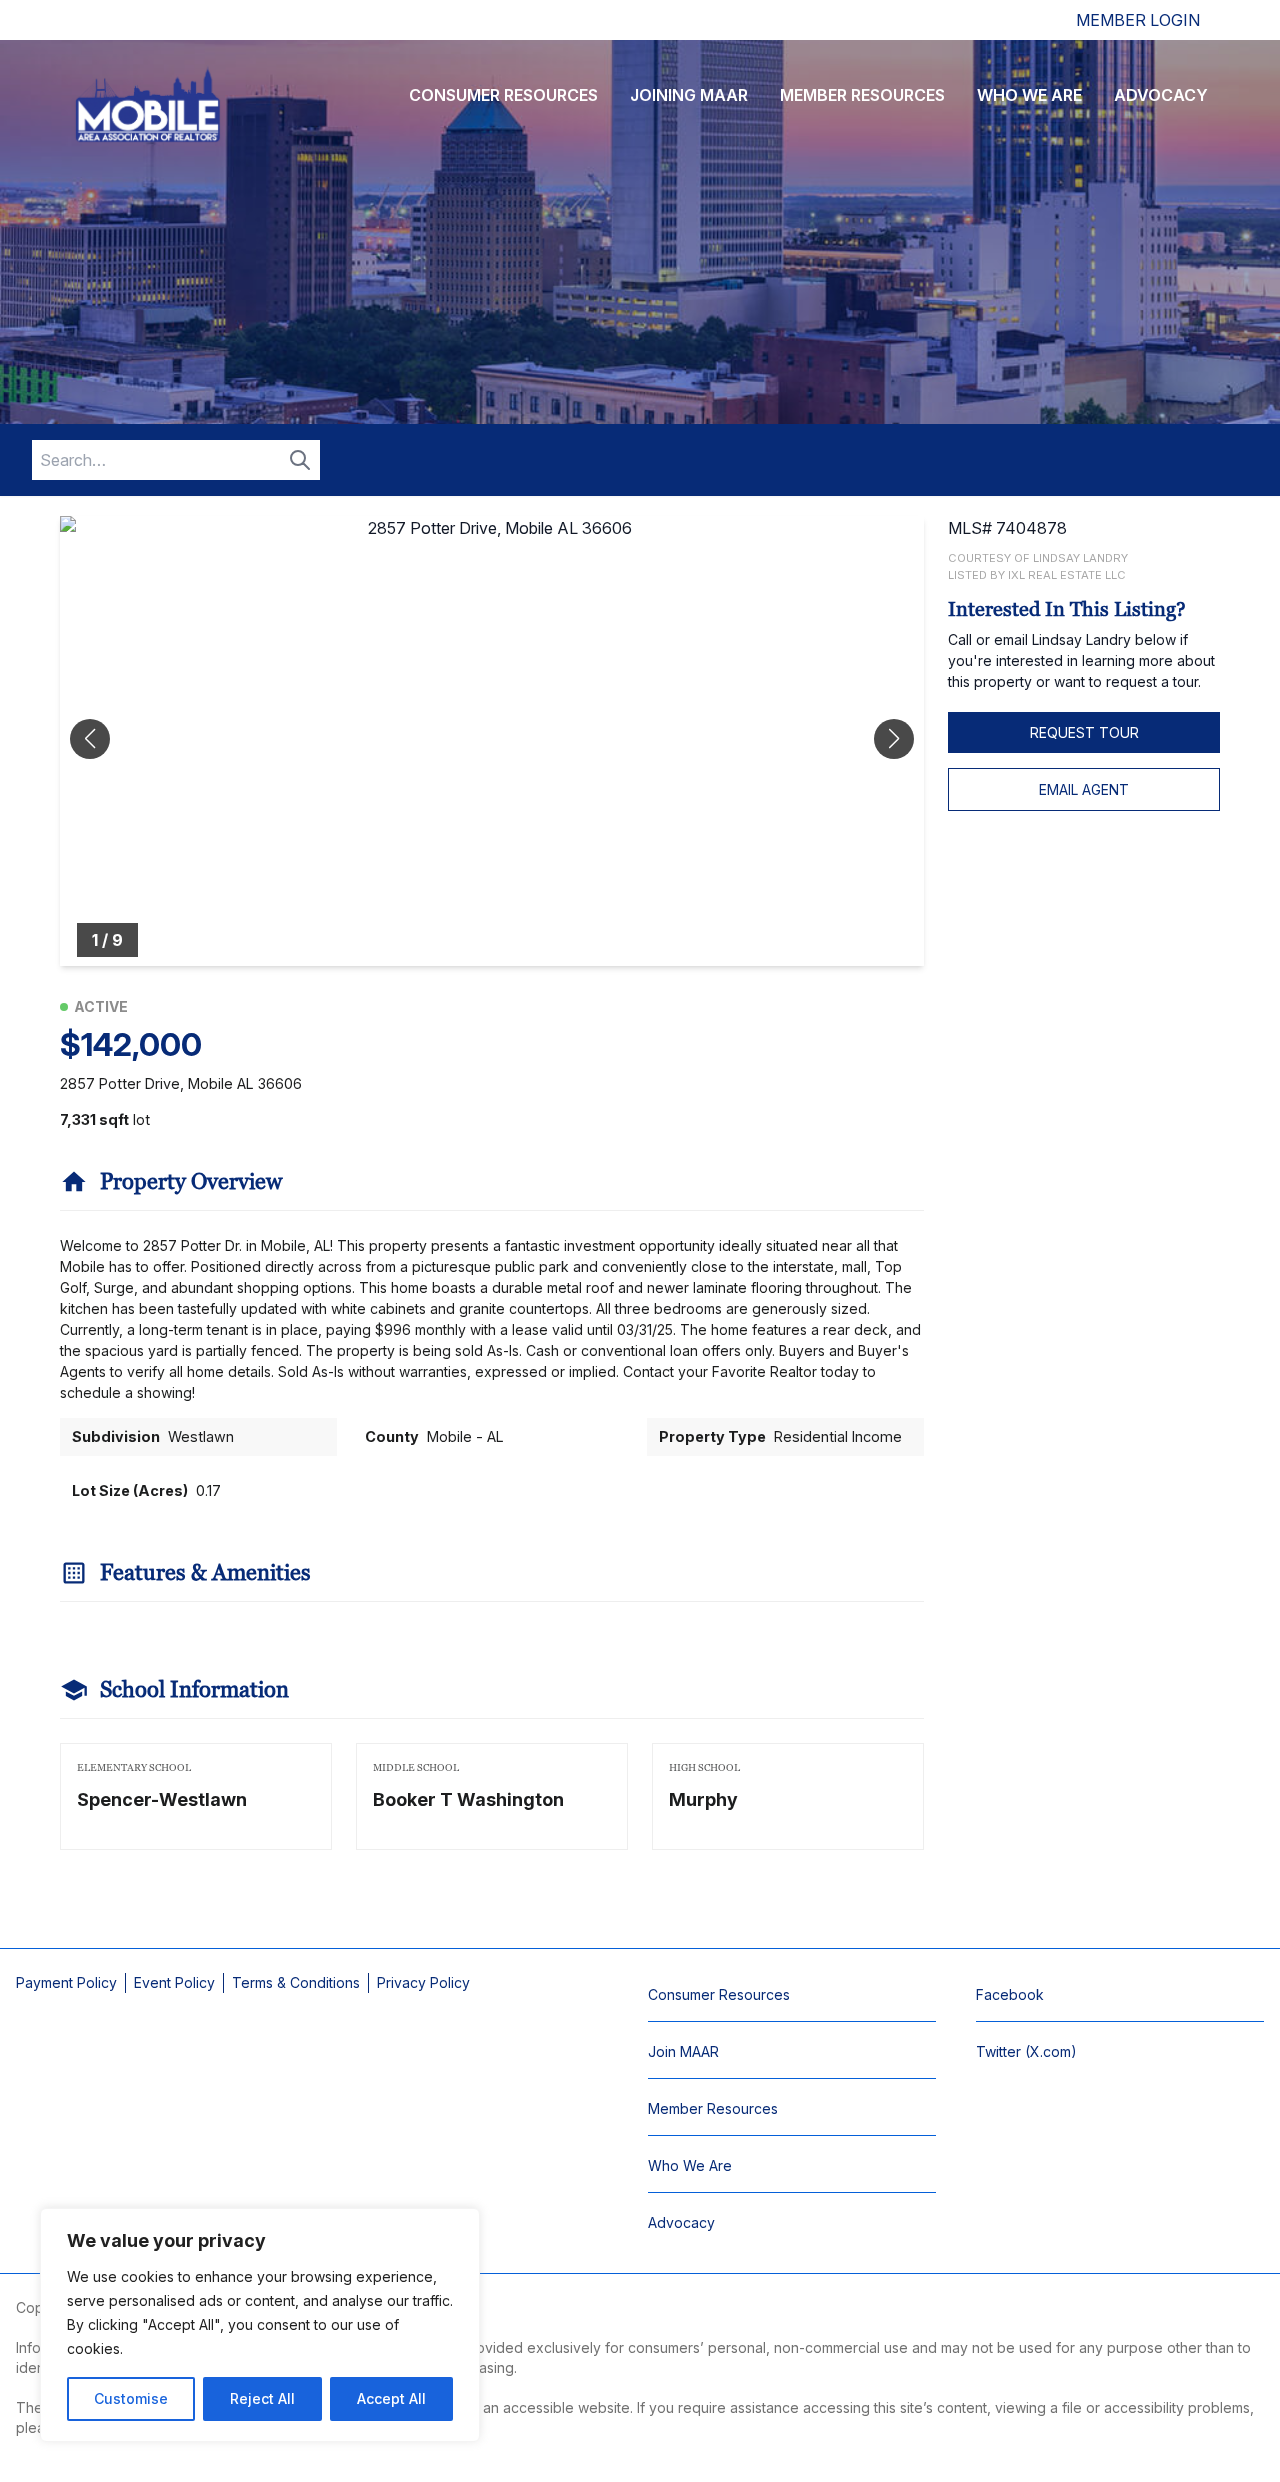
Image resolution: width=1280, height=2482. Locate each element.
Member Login (1138, 20)
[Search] (300, 460)
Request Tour (1084, 732)
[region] (260, 2325)
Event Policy (174, 1982)
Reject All (262, 2398)
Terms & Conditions (296, 1982)
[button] (894, 739)
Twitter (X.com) (1026, 2051)
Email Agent (1084, 789)
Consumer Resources (503, 95)
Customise (131, 2398)
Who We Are (1029, 95)
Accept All (391, 2398)
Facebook (1010, 1994)
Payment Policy (66, 1982)
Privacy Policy (423, 1982)
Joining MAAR (689, 95)
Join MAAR (683, 2051)
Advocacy (1161, 95)
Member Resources (862, 95)
